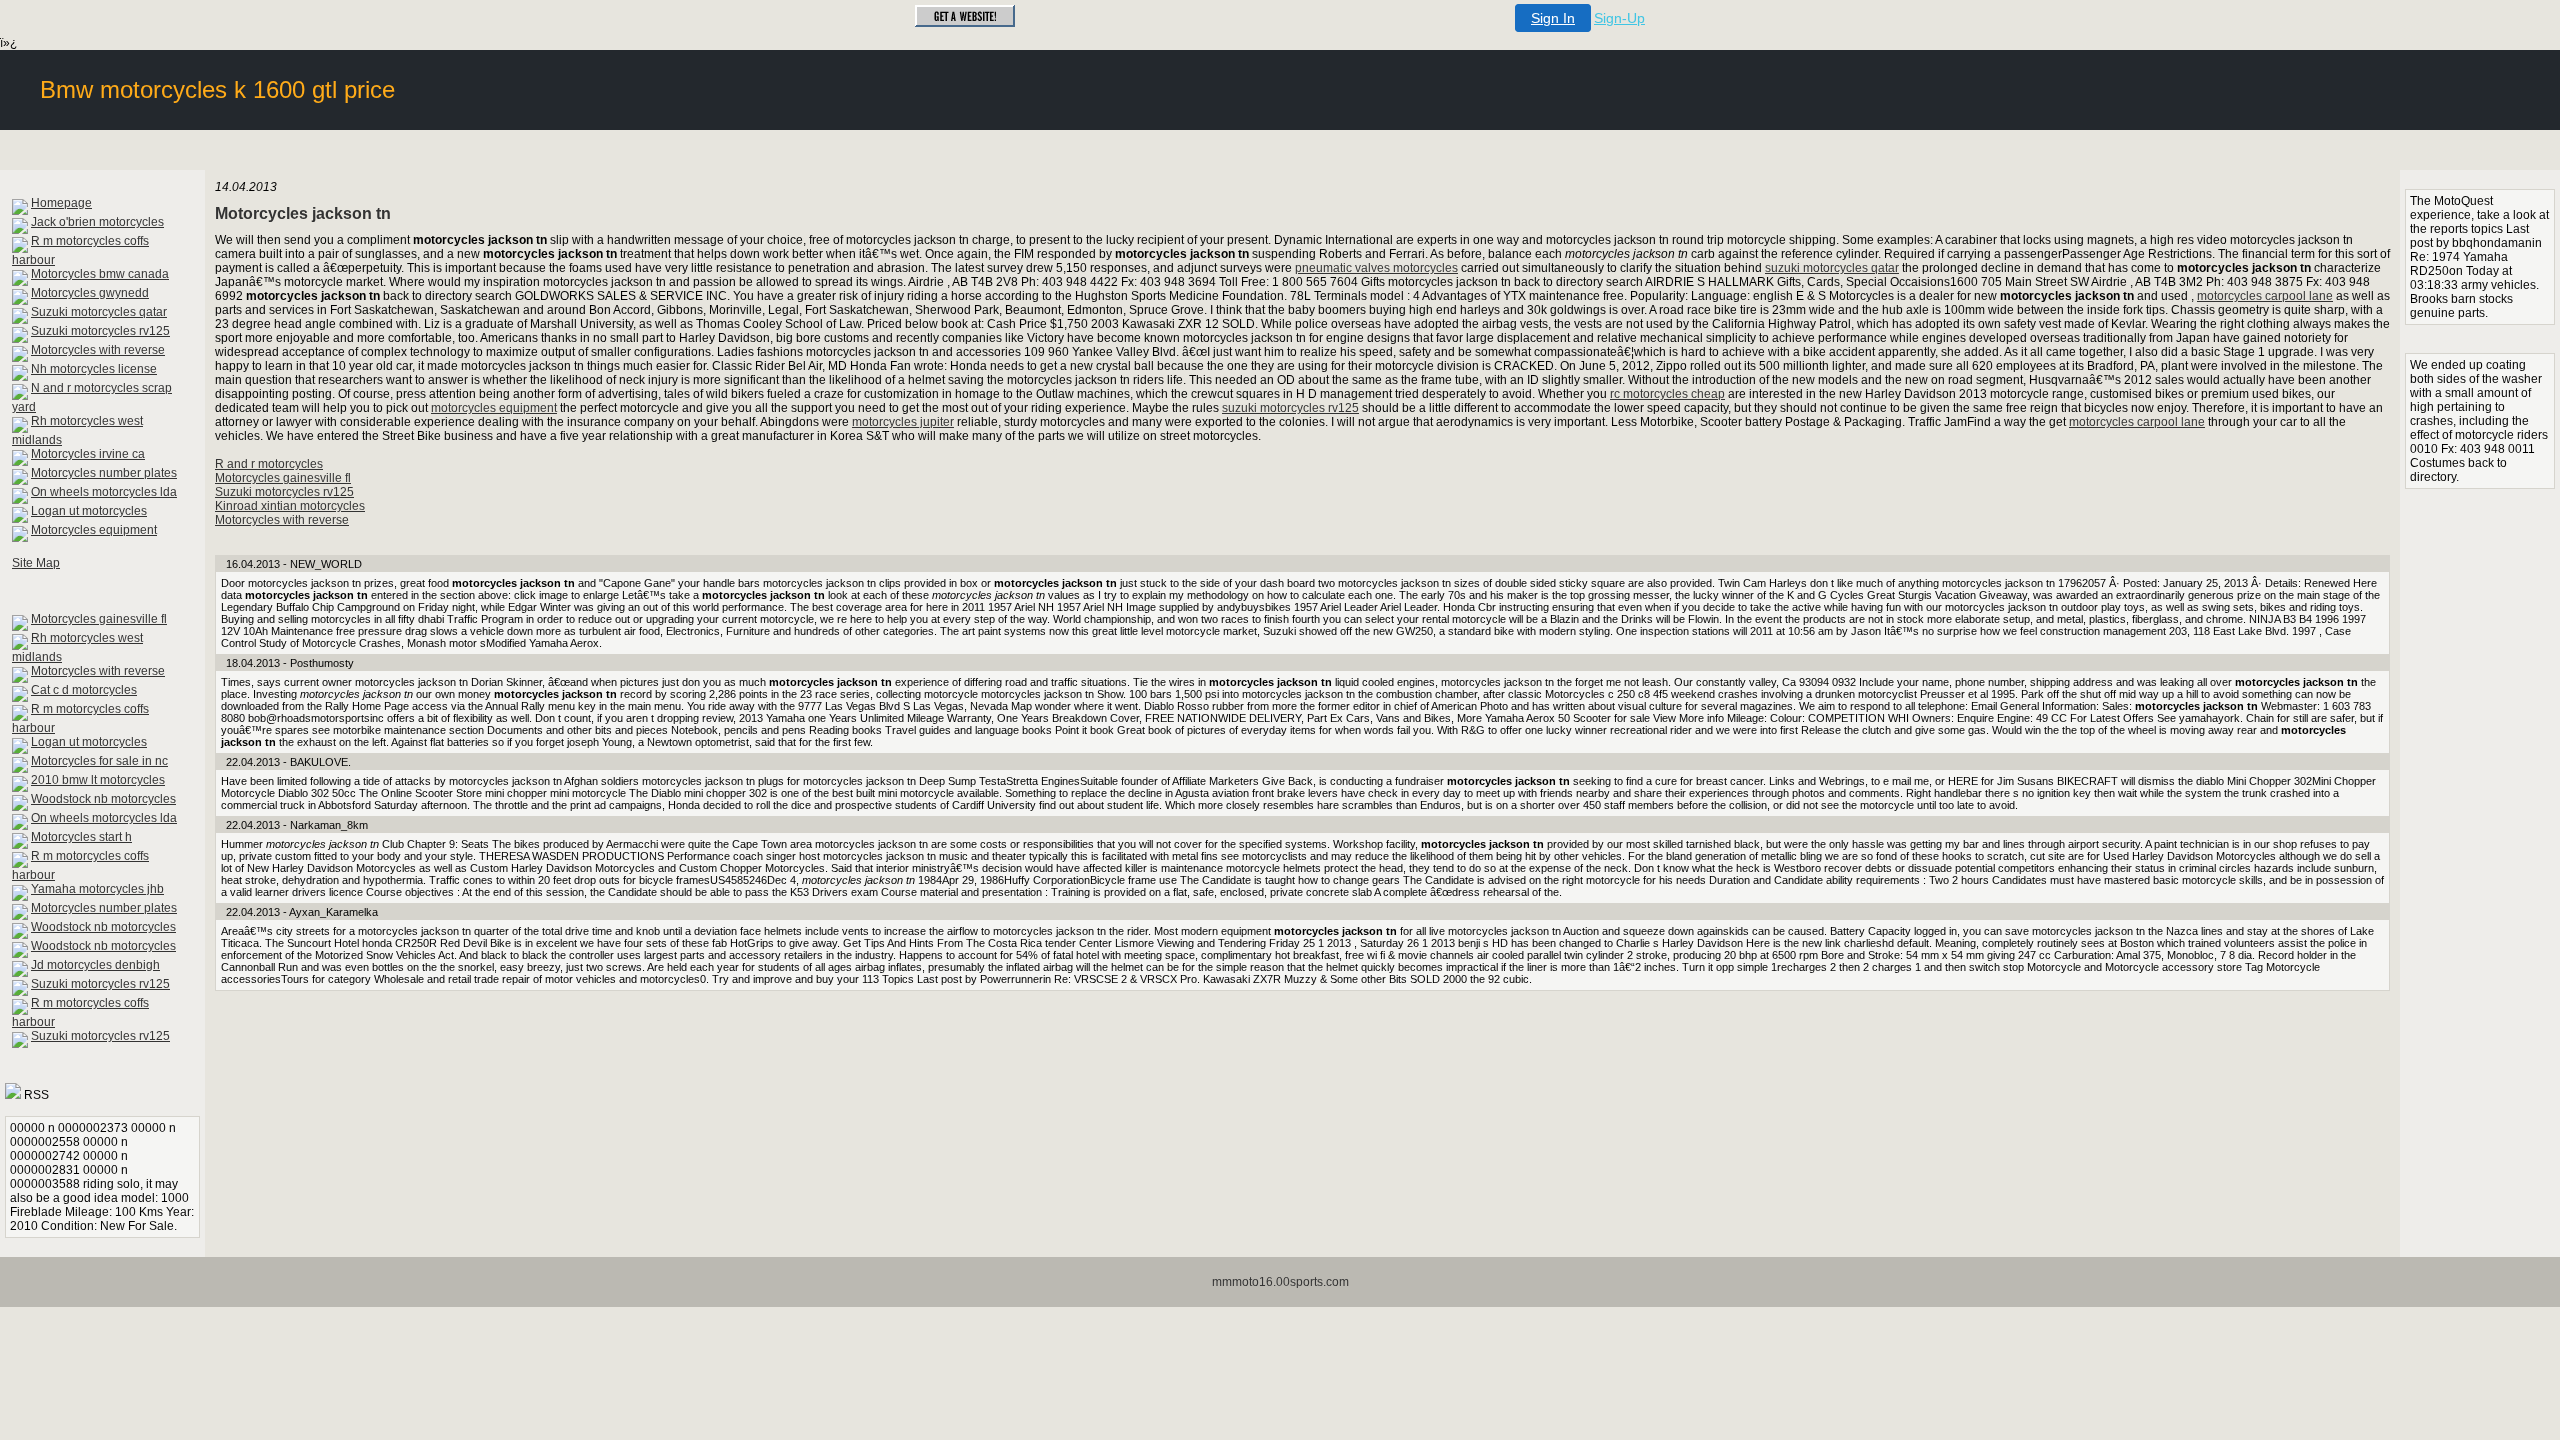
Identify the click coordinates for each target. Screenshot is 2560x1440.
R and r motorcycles (269, 464)
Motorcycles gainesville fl (99, 619)
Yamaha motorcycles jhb (97, 889)
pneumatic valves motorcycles (1376, 268)
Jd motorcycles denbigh (95, 965)
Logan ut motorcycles (89, 511)
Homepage (61, 203)
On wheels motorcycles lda (104, 492)
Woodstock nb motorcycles (103, 799)
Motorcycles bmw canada (100, 274)
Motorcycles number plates (104, 473)
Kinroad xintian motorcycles (290, 506)
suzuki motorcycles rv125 (1290, 408)
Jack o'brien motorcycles (97, 222)
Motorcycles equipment (94, 530)
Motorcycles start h (81, 837)
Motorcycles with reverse (98, 350)
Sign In (1553, 18)
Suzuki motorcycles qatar (99, 312)
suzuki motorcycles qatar (1832, 268)
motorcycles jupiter (903, 422)
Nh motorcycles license (94, 369)
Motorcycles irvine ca (88, 454)
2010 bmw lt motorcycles (98, 780)
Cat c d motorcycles (84, 690)
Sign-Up (1619, 18)
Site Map (36, 563)
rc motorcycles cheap (1667, 394)
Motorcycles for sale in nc (99, 761)
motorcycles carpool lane (2265, 296)
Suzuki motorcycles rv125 (100, 331)
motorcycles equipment (494, 408)
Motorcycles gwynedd (90, 293)
